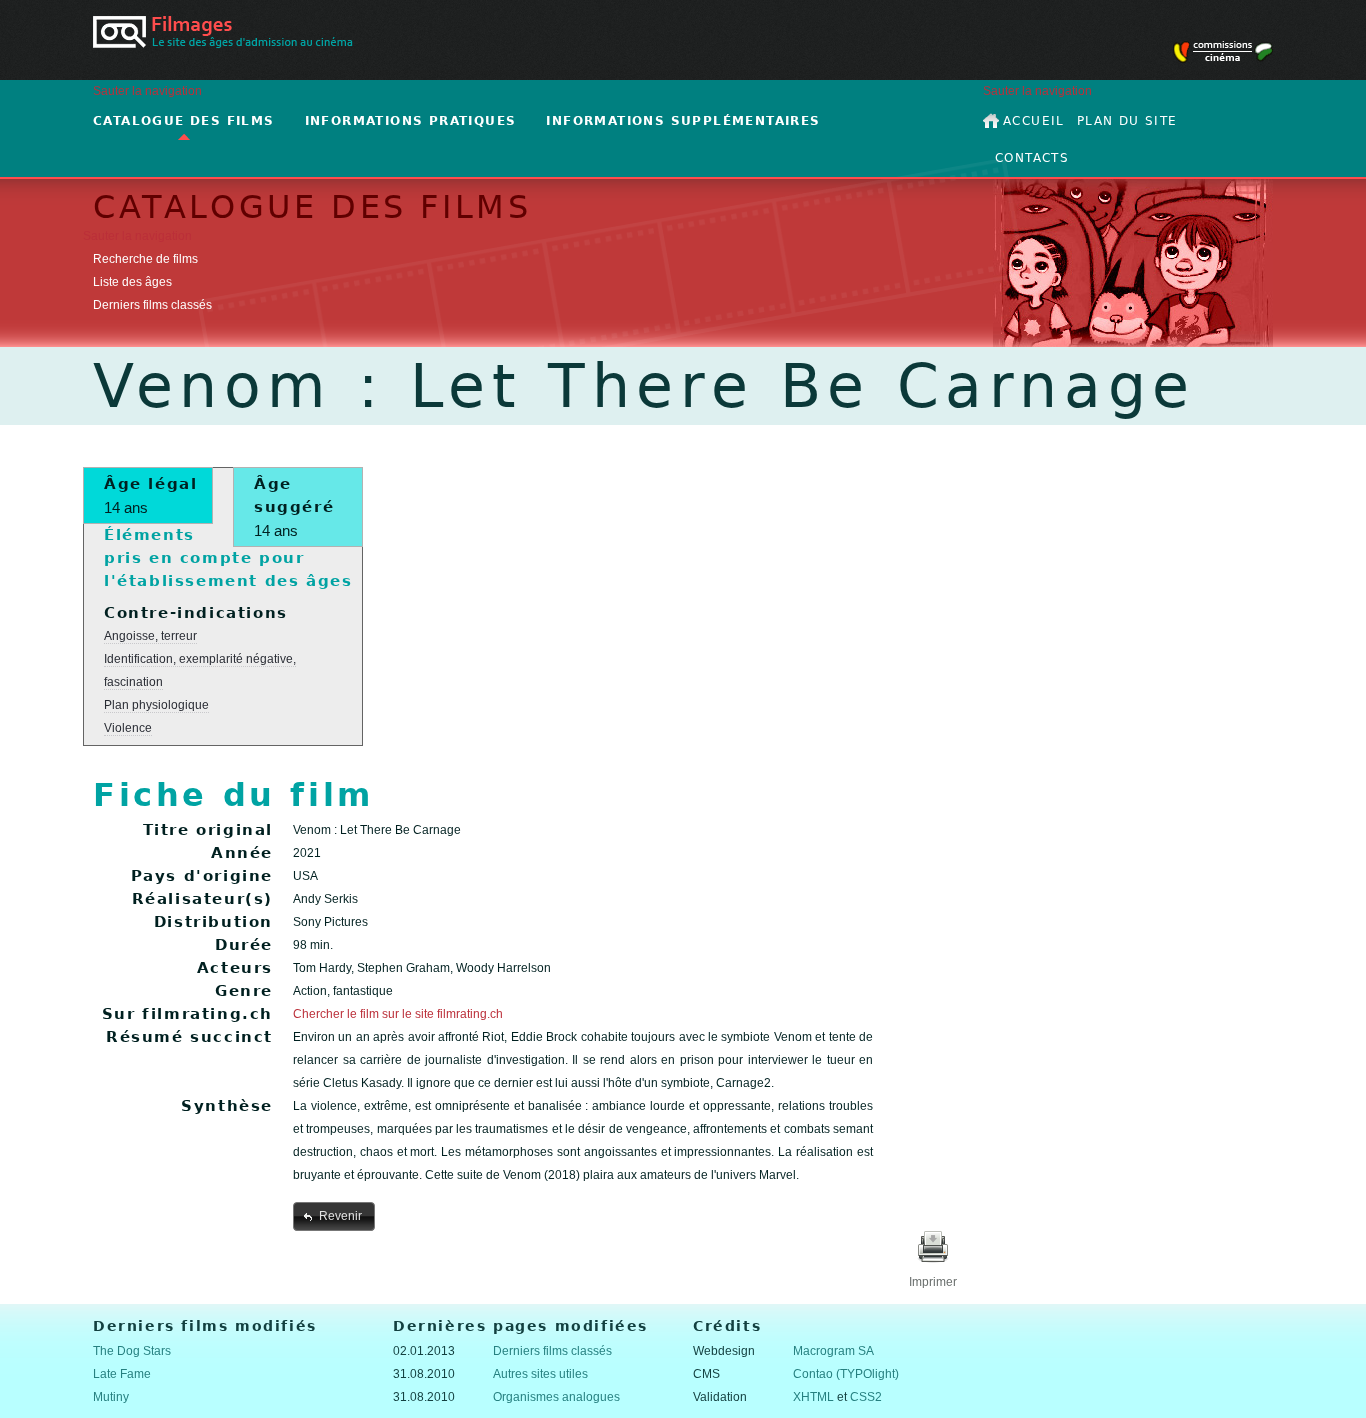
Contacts (1032, 158)
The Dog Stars (132, 1351)
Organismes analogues (556, 1397)
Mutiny (111, 1397)
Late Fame (122, 1374)
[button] (334, 1216)
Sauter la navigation (147, 91)
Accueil (1034, 121)
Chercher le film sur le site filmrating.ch (398, 1014)
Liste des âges (132, 282)
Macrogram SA (833, 1351)
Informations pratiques (411, 121)
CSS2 (866, 1397)
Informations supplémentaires (683, 121)
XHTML (813, 1397)
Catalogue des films (184, 121)
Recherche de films (145, 259)
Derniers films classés (152, 305)
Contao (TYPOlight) (846, 1374)
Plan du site (1127, 121)
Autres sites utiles (540, 1374)
